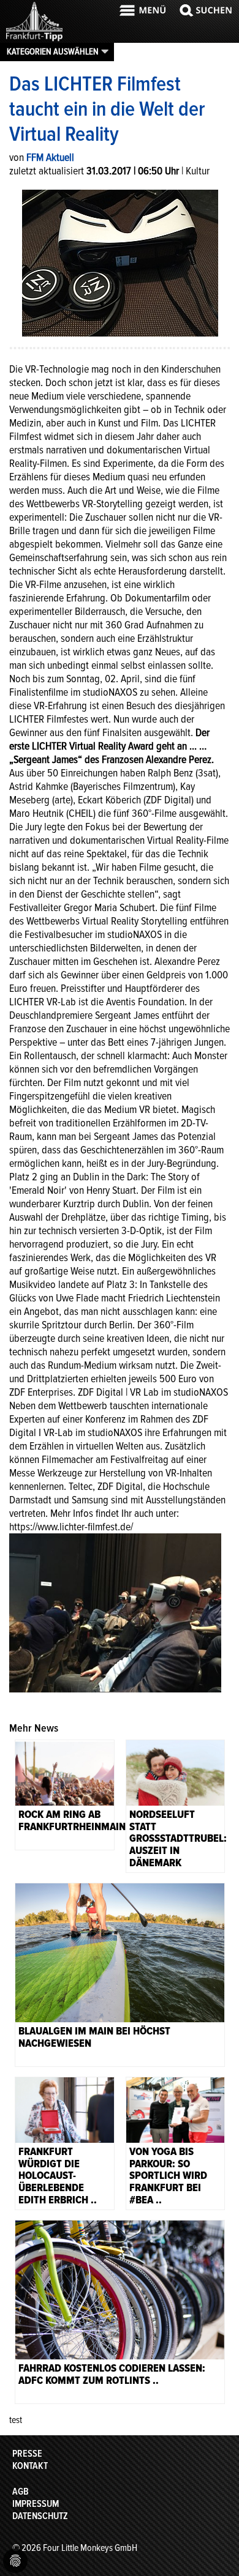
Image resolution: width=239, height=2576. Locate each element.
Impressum (36, 2504)
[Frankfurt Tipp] (34, 40)
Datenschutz (40, 2516)
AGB (21, 2492)
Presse (27, 2454)
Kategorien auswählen (53, 51)
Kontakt (30, 2466)
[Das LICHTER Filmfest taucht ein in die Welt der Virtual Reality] (120, 262)
